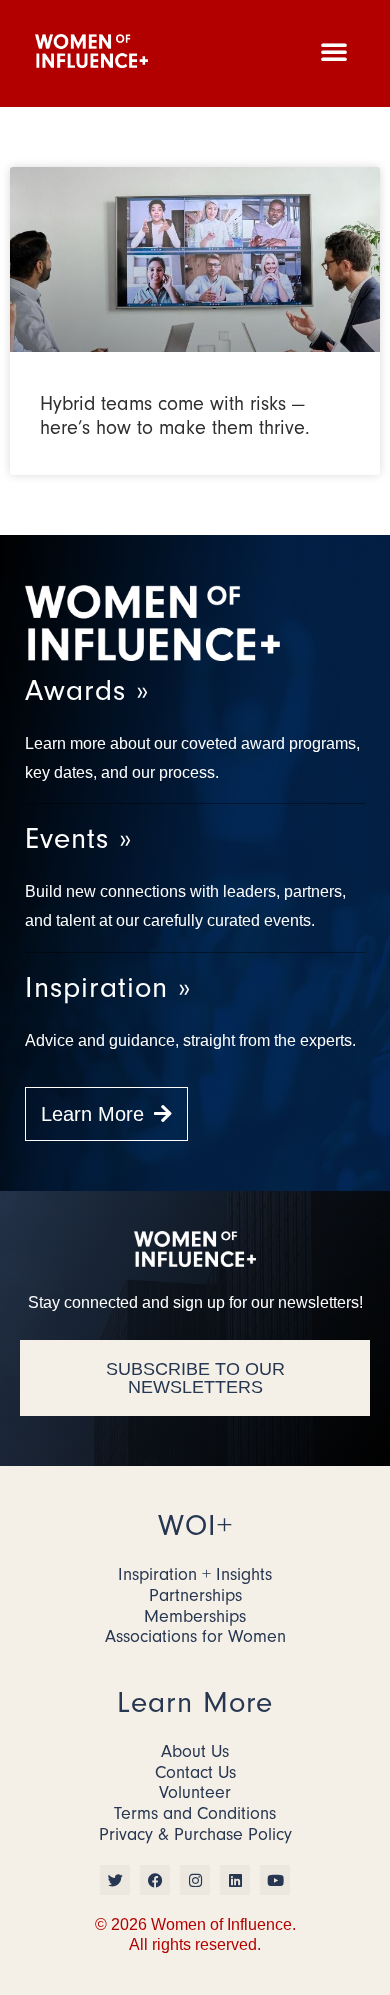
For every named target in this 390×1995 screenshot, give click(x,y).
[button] (334, 51)
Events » (78, 838)
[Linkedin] (235, 1880)
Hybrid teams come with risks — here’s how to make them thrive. (175, 415)
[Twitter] (115, 1880)
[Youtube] (275, 1880)
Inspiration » (108, 987)
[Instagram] (195, 1880)
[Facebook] (155, 1880)
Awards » (87, 690)
